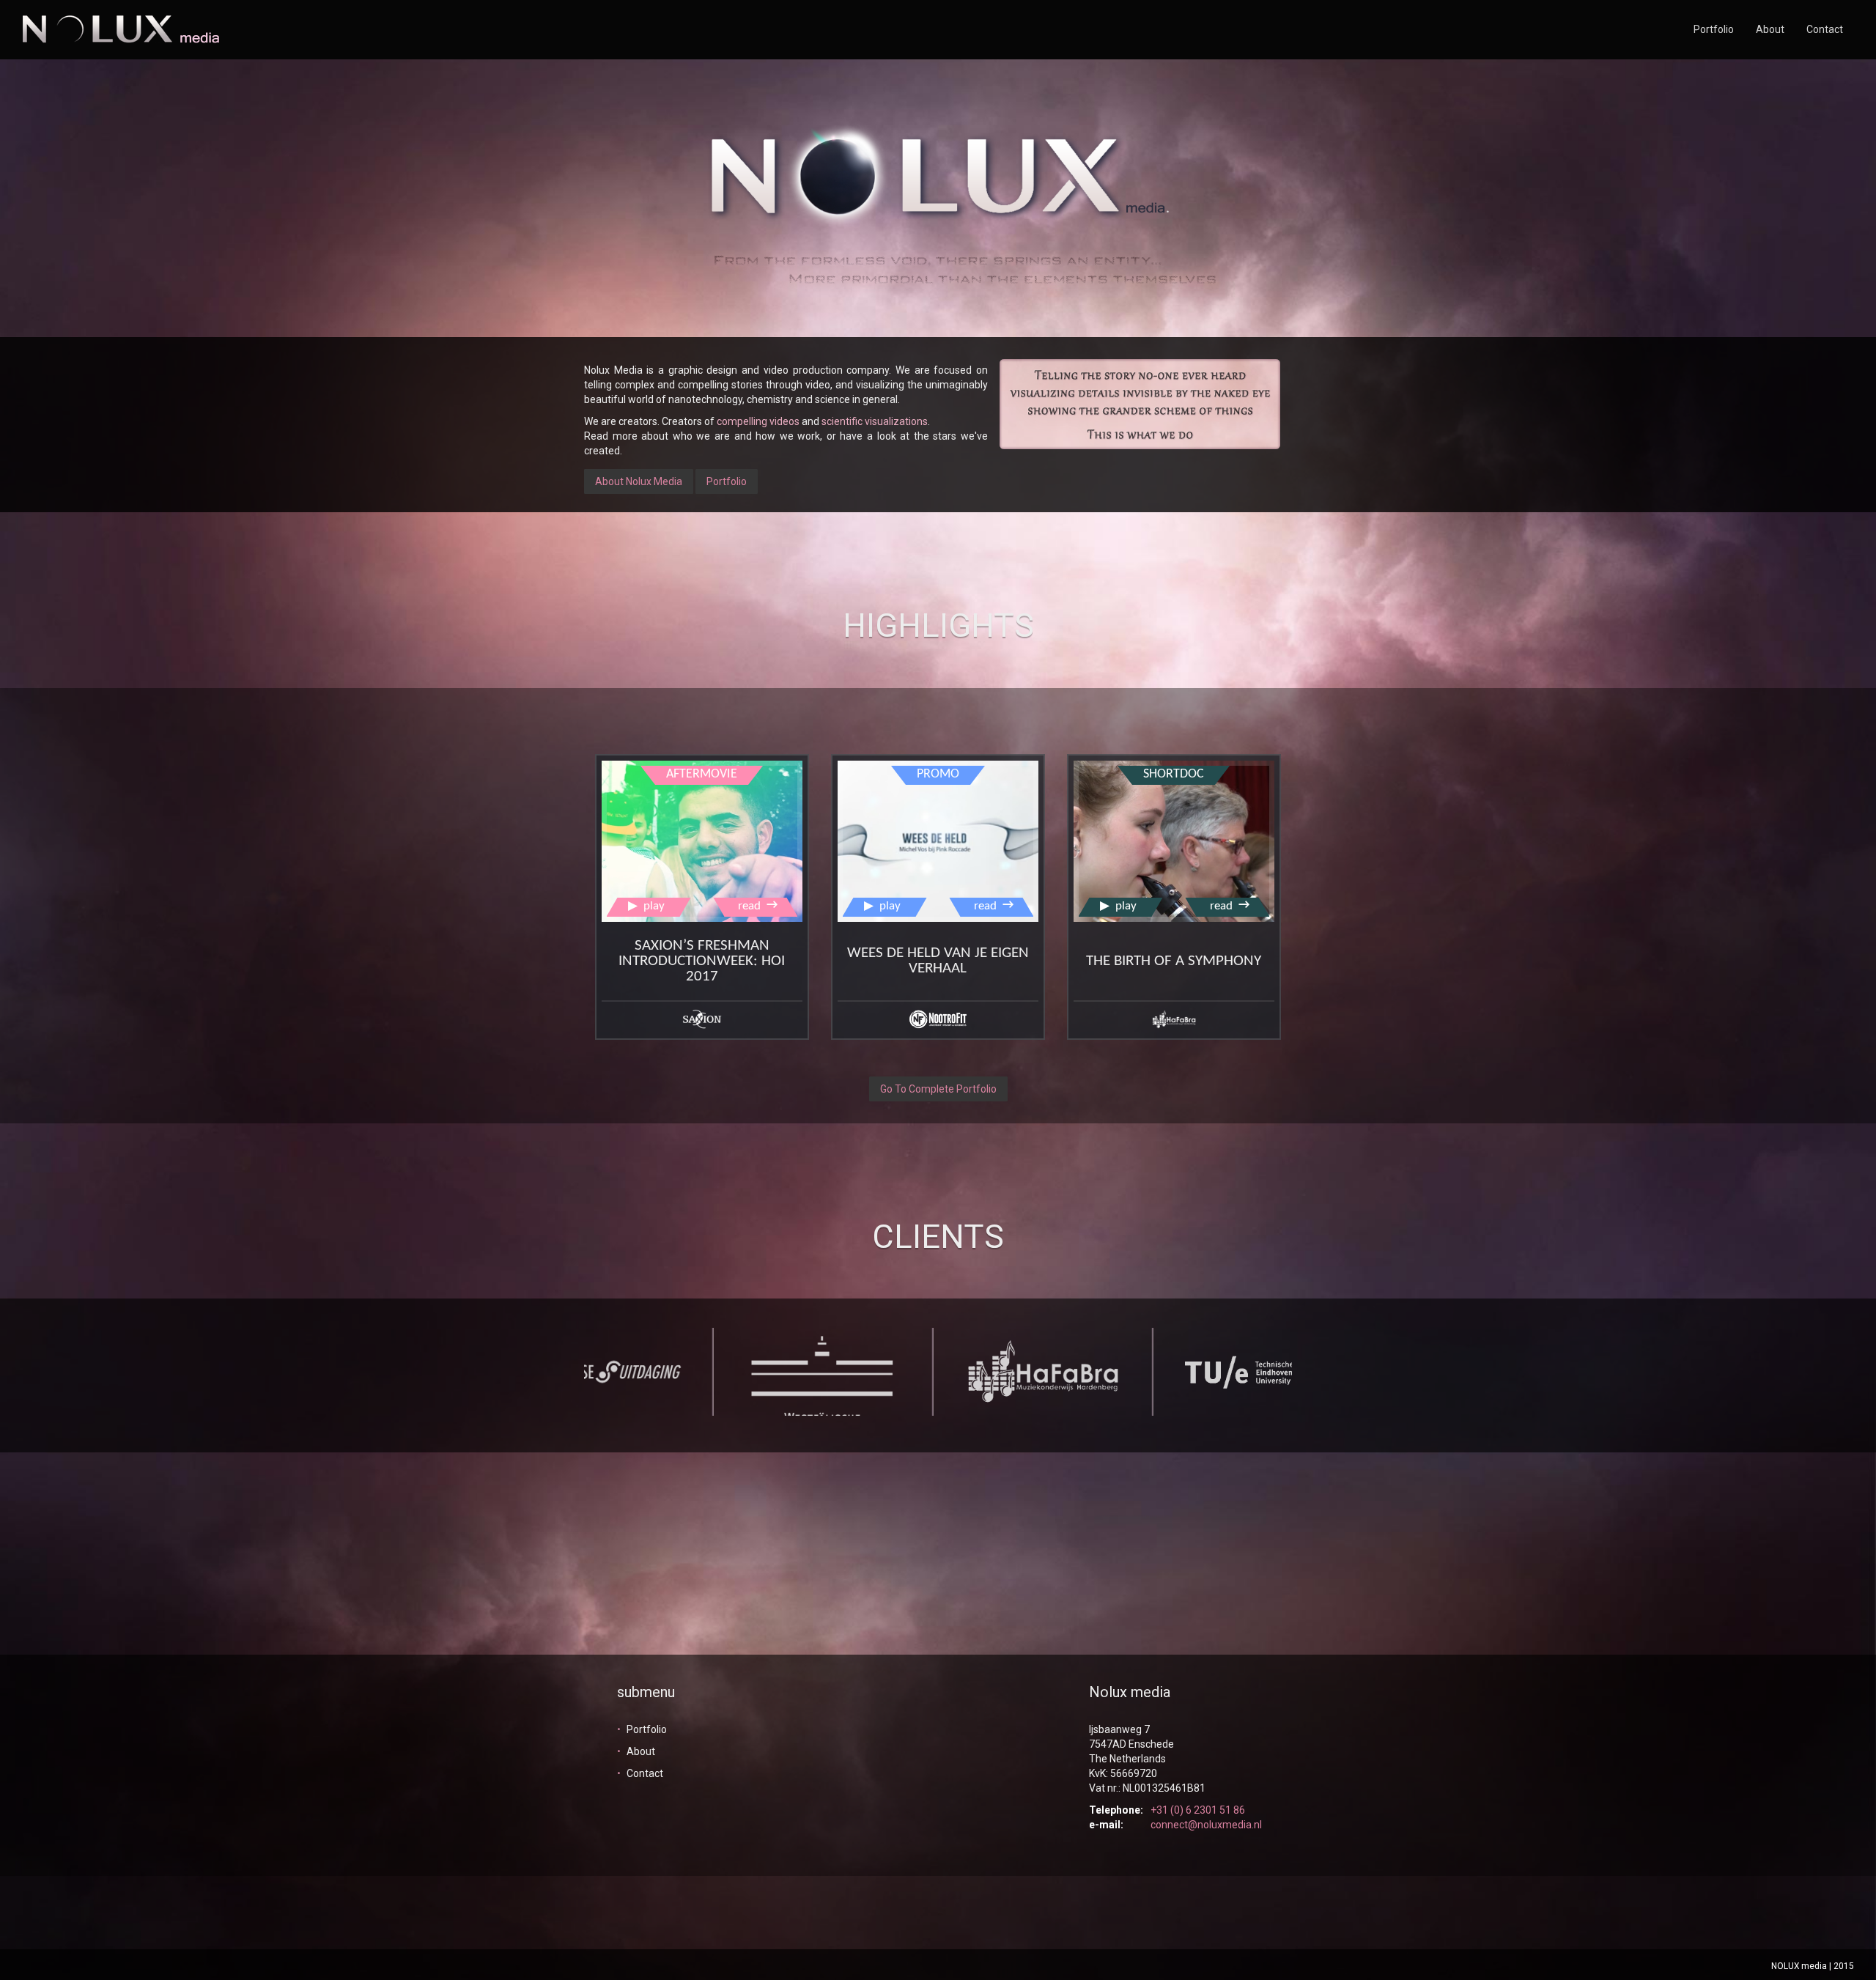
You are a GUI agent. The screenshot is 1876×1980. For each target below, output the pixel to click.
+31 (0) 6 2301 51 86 (1198, 1810)
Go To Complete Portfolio (938, 1089)
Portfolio (1714, 29)
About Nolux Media (639, 481)
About (1770, 29)
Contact (1825, 29)
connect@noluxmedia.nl (1206, 1825)
